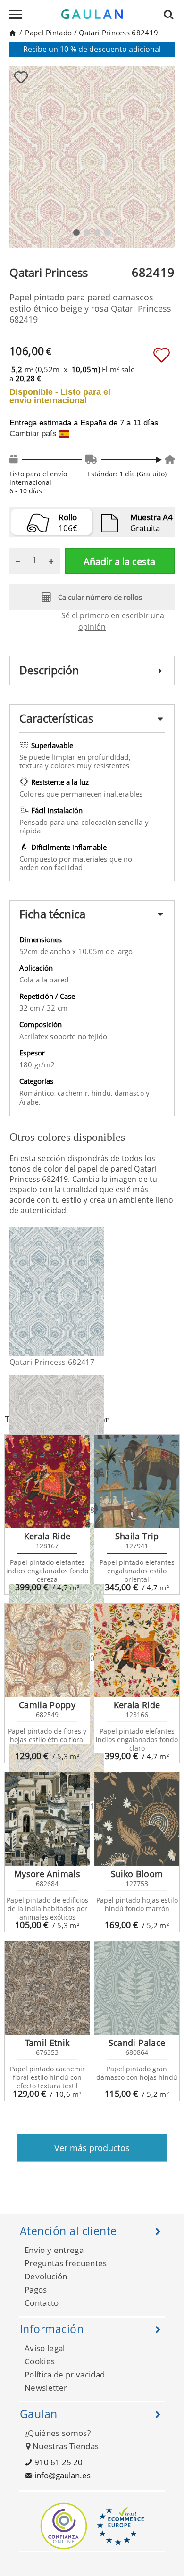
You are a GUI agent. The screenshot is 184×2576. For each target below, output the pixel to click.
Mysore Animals (47, 1874)
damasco (130, 1093)
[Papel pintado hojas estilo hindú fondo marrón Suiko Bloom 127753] (137, 1819)
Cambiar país (33, 434)
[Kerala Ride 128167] (47, 1481)
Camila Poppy (47, 1705)
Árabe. (30, 1102)
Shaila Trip (137, 1536)
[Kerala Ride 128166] (137, 1650)
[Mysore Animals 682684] (47, 1819)
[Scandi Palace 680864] (137, 1988)
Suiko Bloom (137, 1874)
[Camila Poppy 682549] (47, 1650)
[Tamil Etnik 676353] (47, 1988)
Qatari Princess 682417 (52, 1362)
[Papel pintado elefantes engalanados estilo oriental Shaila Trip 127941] (137, 1481)
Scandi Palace (137, 2043)
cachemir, (75, 1093)
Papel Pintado (48, 33)
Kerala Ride (47, 1536)
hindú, (103, 1093)
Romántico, (38, 1093)
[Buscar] (171, 14)
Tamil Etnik (47, 2043)
